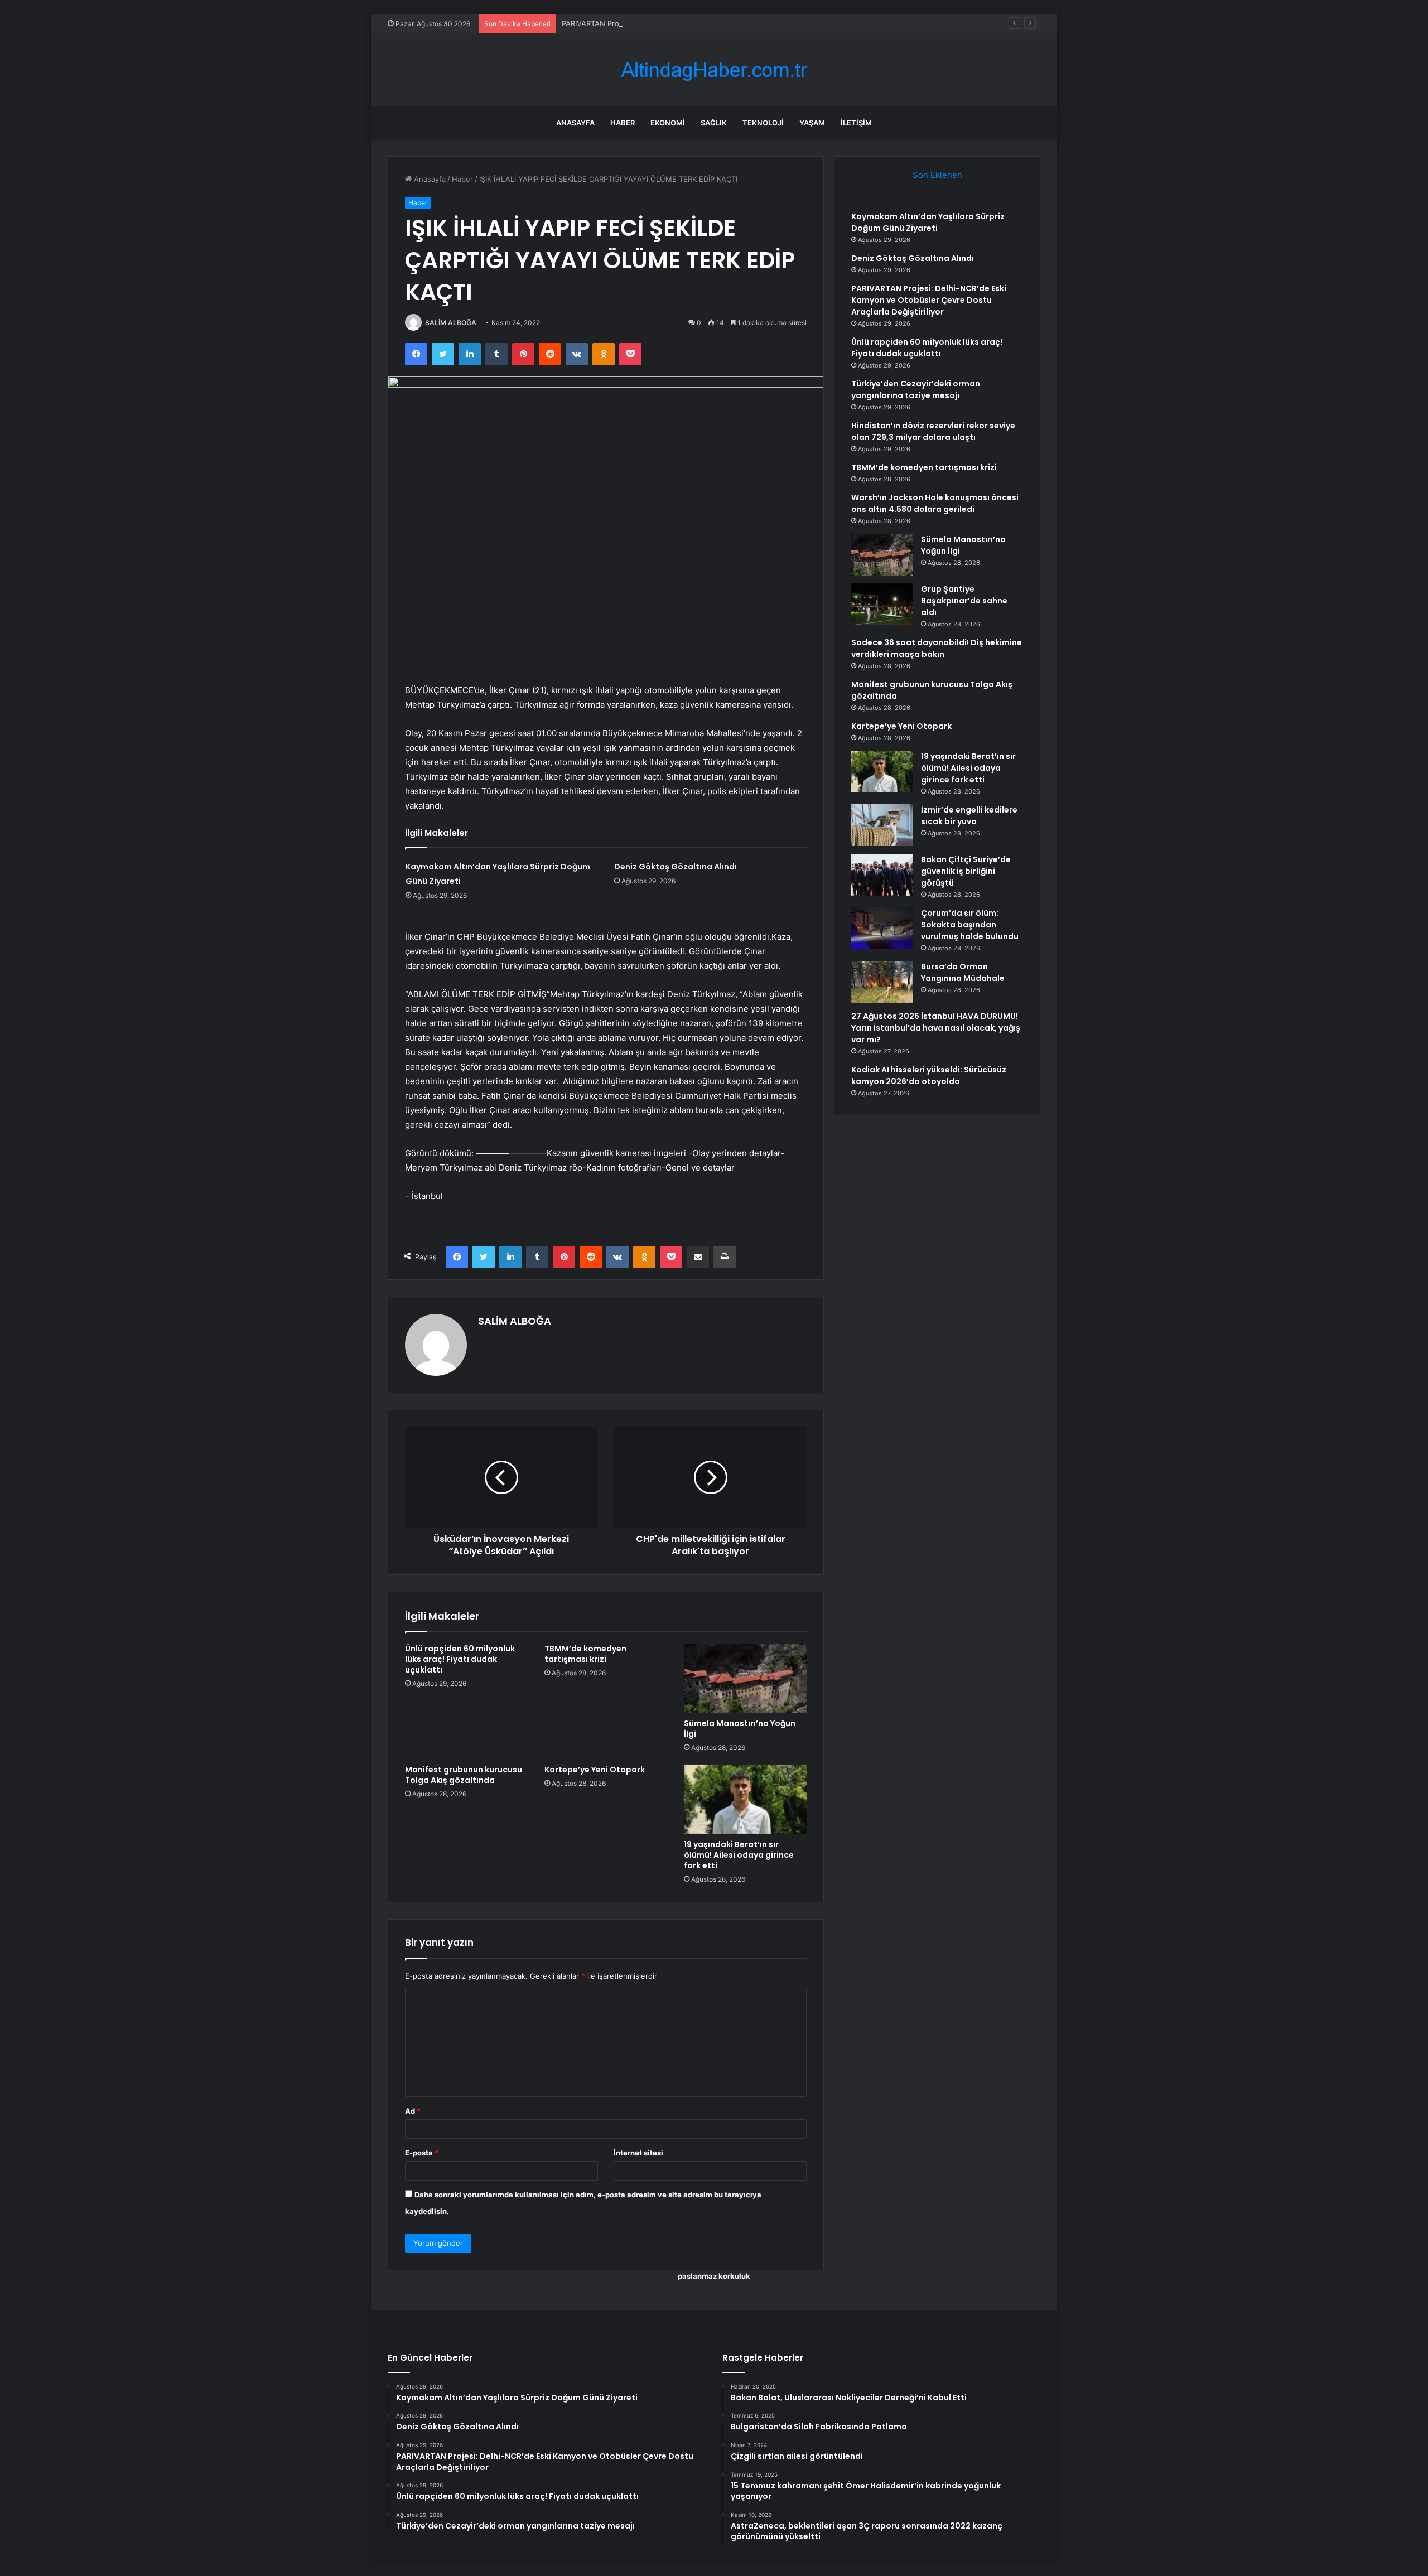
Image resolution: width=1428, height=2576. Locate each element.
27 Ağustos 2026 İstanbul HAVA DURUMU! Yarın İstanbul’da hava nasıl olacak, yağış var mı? (936, 1028)
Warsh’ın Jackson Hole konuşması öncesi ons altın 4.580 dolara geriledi (935, 503)
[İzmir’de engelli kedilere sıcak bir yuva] (882, 825)
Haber (623, 123)
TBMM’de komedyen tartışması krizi (585, 1654)
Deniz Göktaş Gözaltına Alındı (676, 867)
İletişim (856, 123)
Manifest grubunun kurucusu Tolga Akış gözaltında (464, 1775)
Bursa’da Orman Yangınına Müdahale (963, 972)
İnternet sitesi (638, 2153)
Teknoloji (763, 123)
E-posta (422, 2153)
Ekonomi (668, 123)
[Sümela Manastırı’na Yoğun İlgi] (745, 1678)
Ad (413, 2111)
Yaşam (812, 123)
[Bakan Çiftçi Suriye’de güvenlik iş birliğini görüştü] (882, 875)
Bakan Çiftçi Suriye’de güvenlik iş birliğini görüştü (966, 871)
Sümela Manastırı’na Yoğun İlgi (740, 1729)
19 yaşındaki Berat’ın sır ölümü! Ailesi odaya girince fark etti (739, 1855)
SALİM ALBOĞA (451, 323)
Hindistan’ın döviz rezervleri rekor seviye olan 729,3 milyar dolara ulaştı (933, 431)
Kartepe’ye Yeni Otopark (595, 1770)
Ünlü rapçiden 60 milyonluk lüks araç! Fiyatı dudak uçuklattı (460, 1659)
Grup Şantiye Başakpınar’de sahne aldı (964, 601)
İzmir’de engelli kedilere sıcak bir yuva (969, 816)
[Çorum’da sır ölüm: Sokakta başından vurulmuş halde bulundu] (882, 928)
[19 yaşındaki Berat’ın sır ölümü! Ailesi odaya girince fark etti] (745, 1799)
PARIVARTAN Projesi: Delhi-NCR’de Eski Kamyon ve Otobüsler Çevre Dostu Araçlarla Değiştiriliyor (729, 23)
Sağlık (714, 123)
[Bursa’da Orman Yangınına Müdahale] (882, 982)
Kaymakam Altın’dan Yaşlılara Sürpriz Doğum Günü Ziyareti (928, 222)
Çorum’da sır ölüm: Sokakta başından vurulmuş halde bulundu (970, 925)
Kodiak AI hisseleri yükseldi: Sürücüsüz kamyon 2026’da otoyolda (929, 1076)
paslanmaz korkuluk (714, 2276)
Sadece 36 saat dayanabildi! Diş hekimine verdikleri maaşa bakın (937, 648)
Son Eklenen (937, 175)
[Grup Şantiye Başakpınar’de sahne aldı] (882, 604)
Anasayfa (575, 123)
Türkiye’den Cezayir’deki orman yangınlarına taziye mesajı (916, 390)
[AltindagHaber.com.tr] (714, 70)
